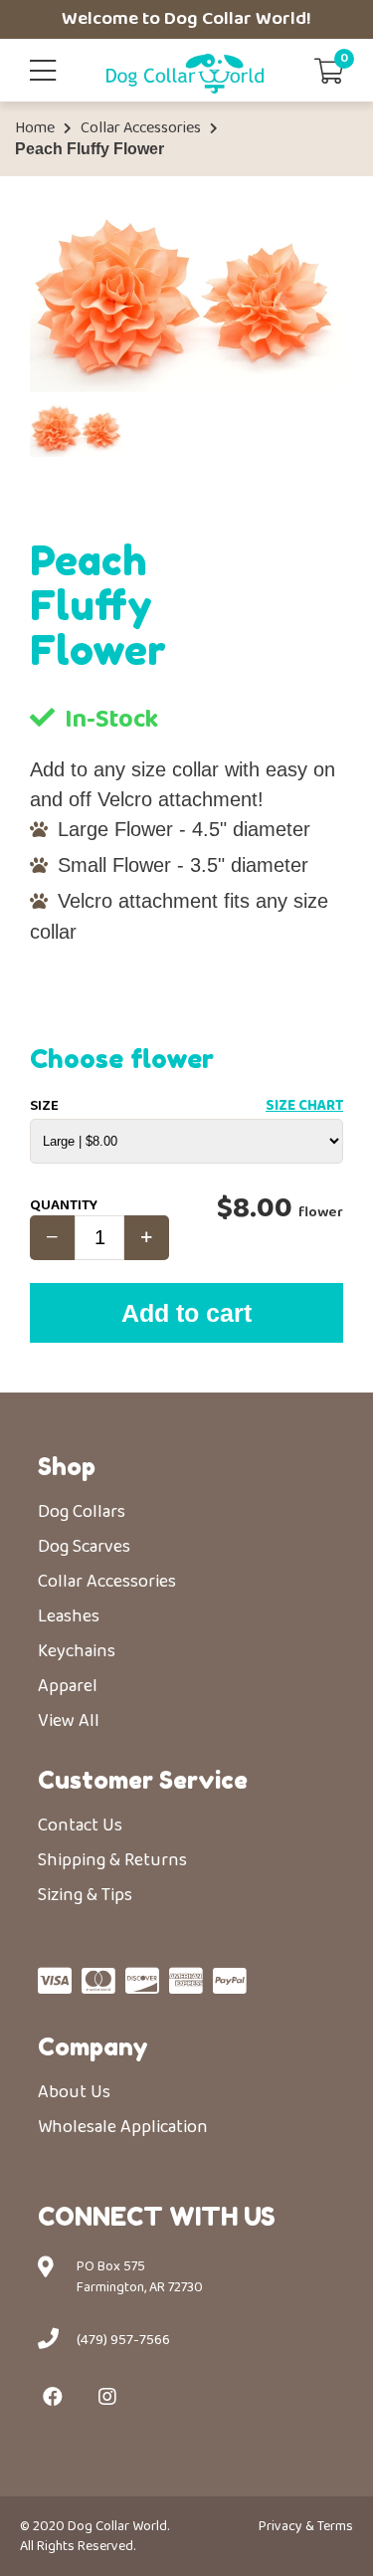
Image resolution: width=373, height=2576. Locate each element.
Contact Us (80, 1825)
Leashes (69, 1616)
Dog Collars (82, 1512)
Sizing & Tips (85, 1895)
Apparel (68, 1686)
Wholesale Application (123, 2127)
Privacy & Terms (306, 2526)
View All (69, 1721)
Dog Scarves (84, 1547)
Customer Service (143, 1780)
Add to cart (186, 1313)
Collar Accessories (141, 128)
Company (93, 2047)
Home (35, 128)
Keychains (77, 1651)
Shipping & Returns (112, 1860)
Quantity (64, 1205)
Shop (67, 1467)
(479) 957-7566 (123, 2340)
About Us (74, 2092)
